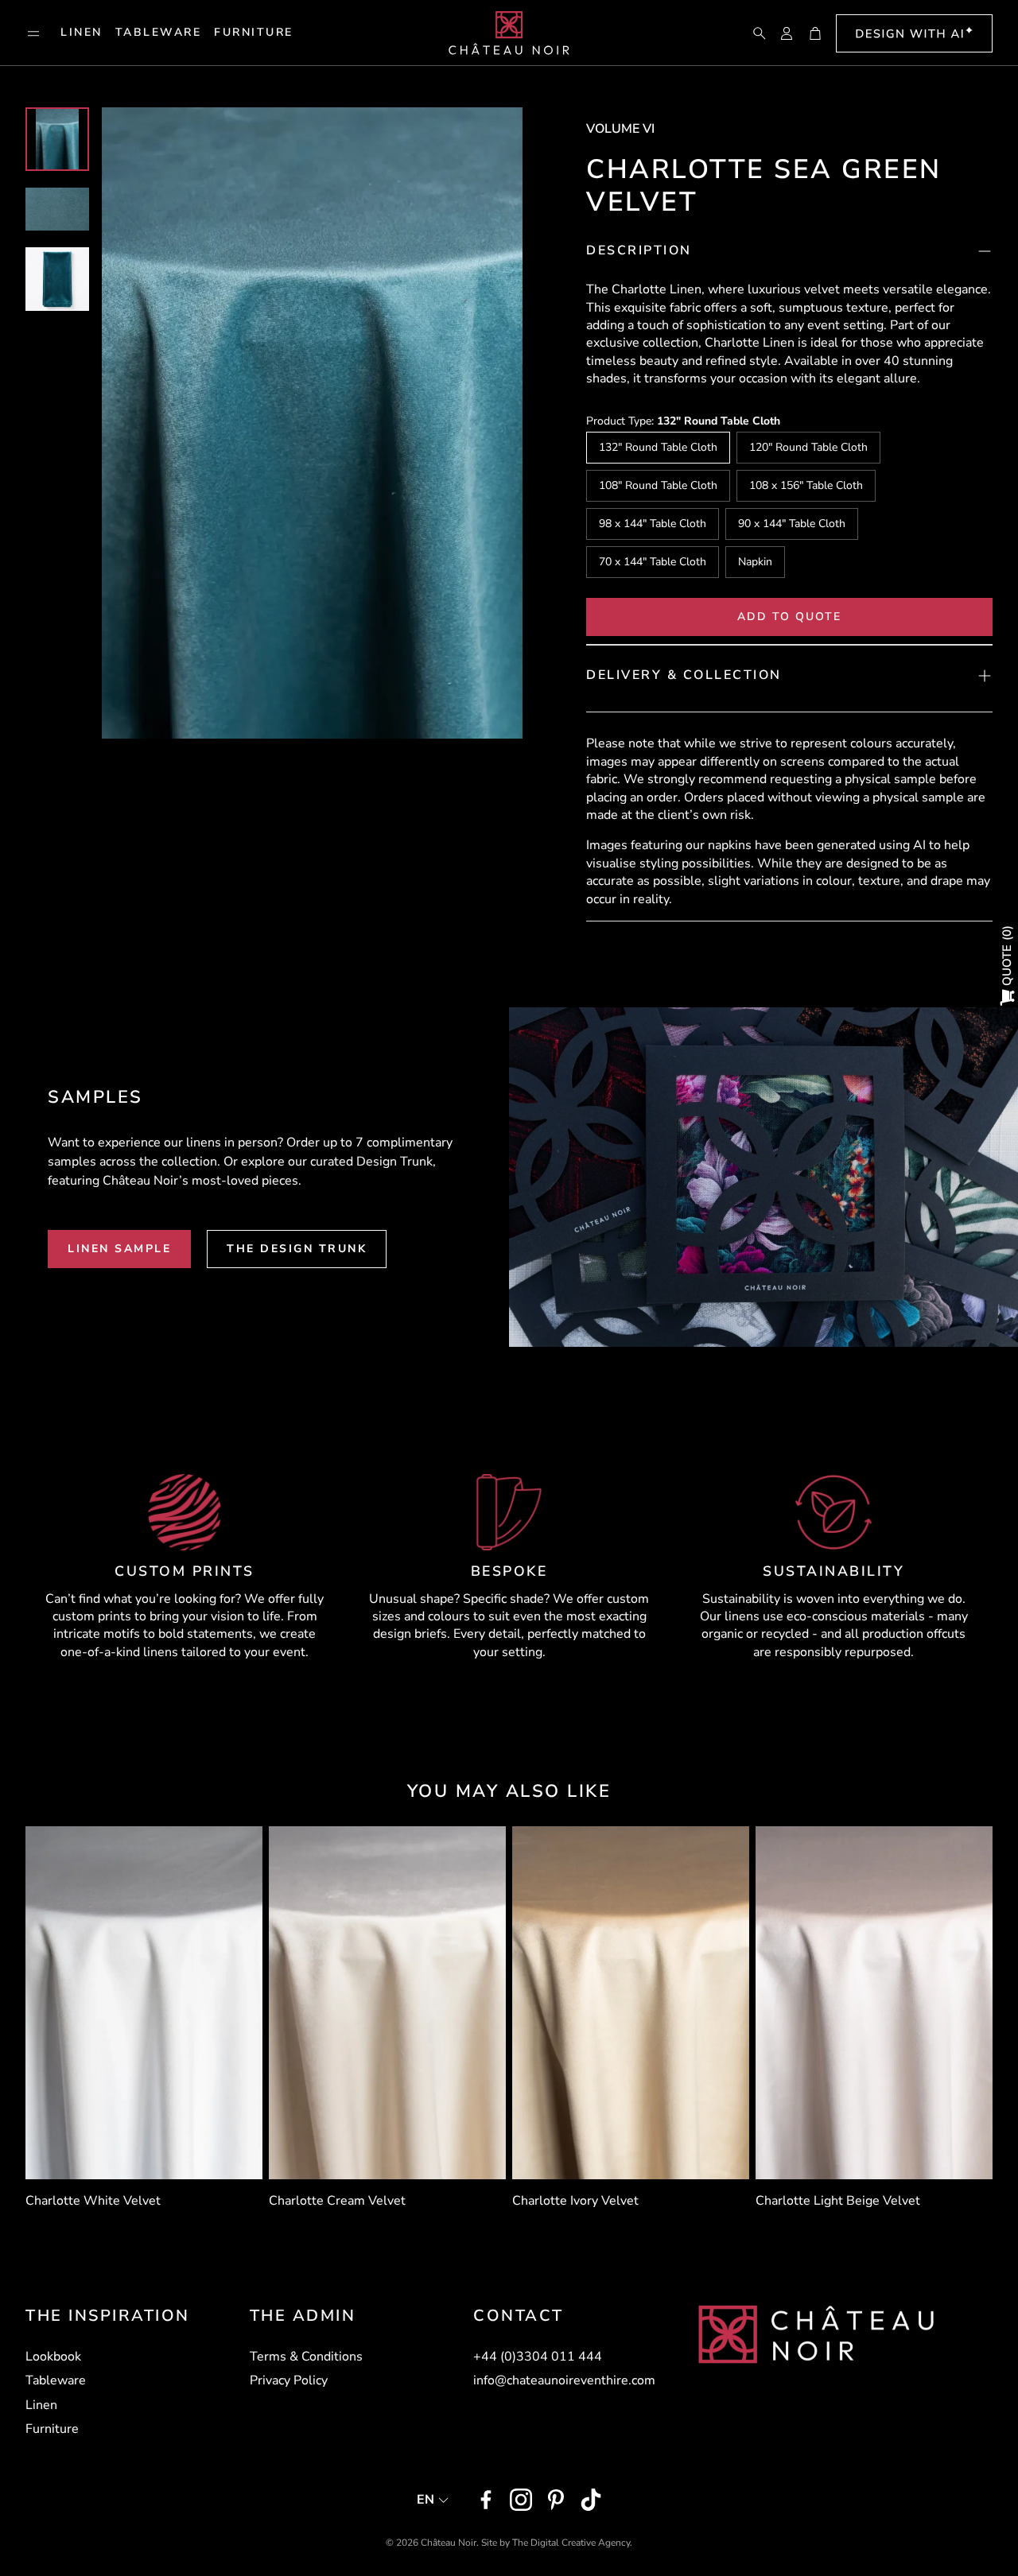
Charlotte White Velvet (93, 2201)
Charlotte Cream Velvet (337, 2201)
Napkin (755, 562)
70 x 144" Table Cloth (653, 562)
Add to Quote (789, 617)
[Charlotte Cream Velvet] (387, 2003)
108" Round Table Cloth (658, 485)
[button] (33, 33)
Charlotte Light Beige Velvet (838, 2201)
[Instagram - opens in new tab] (521, 2500)
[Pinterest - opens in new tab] (556, 2500)
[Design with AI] (914, 33)
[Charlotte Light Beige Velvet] (874, 2003)
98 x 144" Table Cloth (653, 524)
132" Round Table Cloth (658, 447)
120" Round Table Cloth (808, 447)
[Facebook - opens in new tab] (486, 2500)
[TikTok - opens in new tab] (591, 2500)
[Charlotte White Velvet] (144, 2003)
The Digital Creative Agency (571, 2543)
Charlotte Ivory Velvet (575, 2201)
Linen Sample (119, 1249)
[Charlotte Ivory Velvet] (631, 2003)
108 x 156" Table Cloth (806, 485)
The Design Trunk (297, 1249)
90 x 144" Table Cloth (792, 524)
